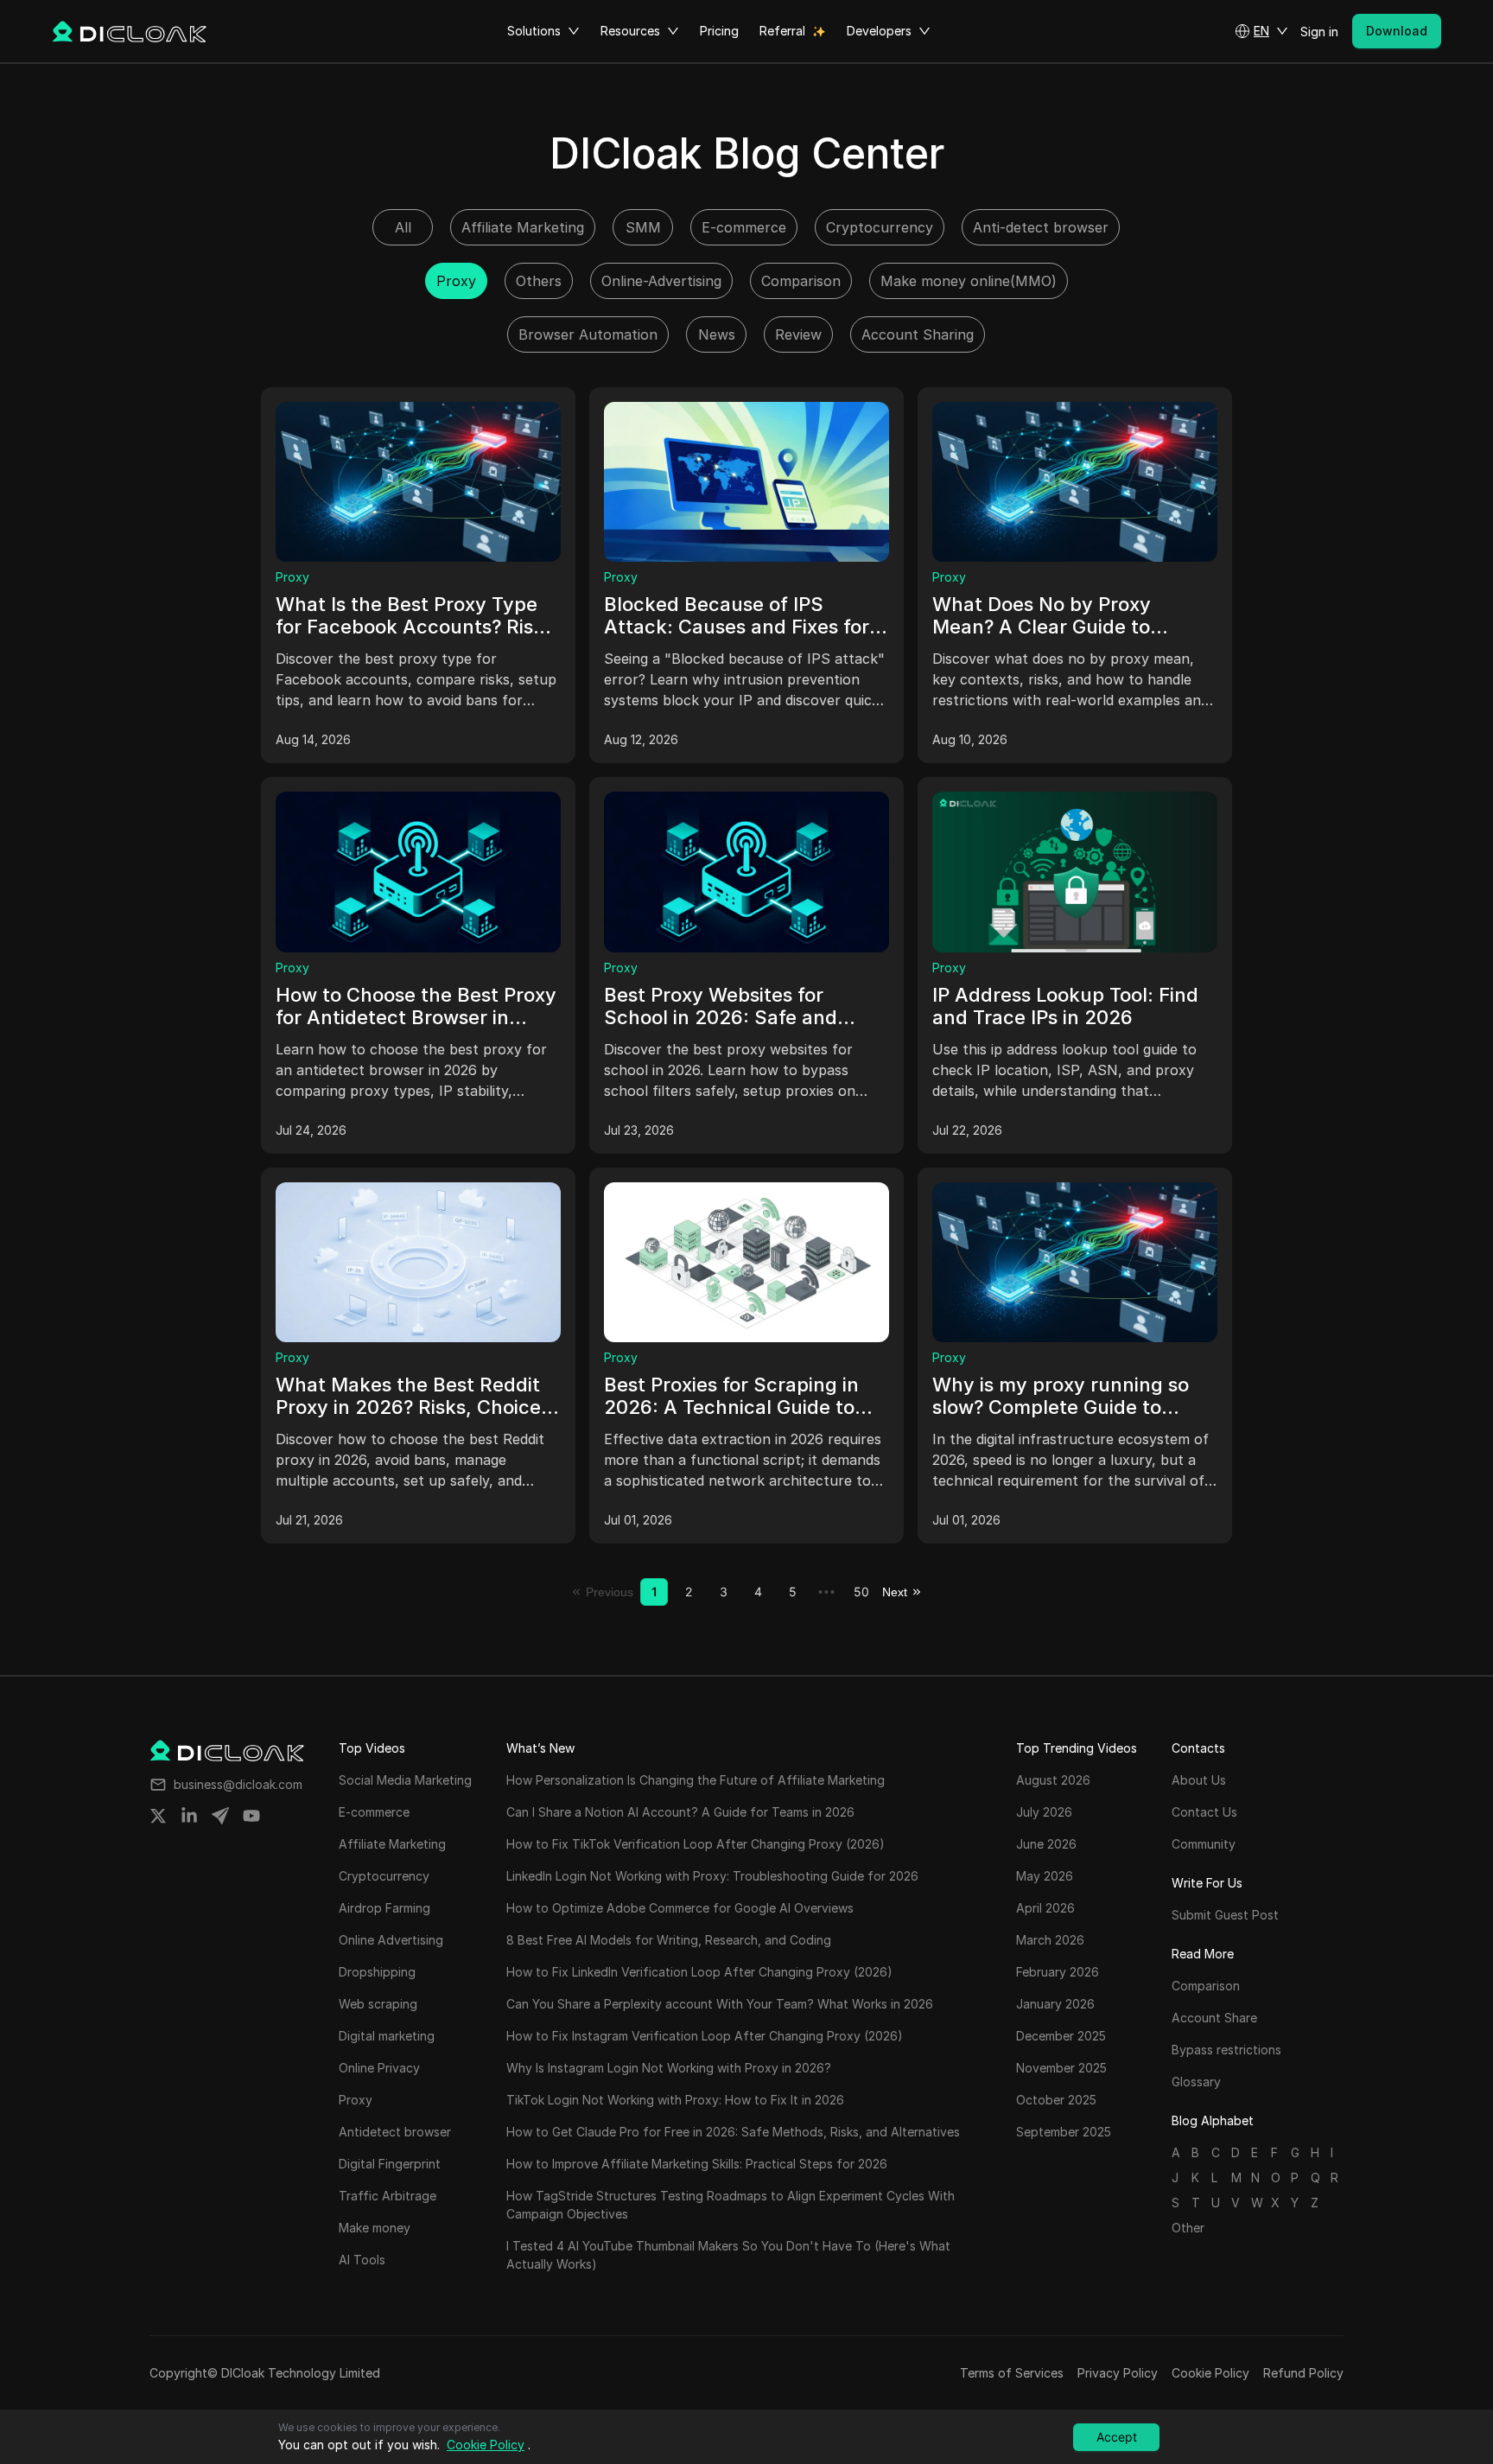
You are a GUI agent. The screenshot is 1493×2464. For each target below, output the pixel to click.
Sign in (1319, 32)
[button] (1261, 31)
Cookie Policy (1210, 2373)
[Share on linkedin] (189, 1816)
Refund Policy (1303, 2373)
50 (861, 1592)
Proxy (292, 577)
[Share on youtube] (251, 1816)
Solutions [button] (534, 31)
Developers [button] (879, 31)
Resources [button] (630, 31)
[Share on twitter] (158, 1816)
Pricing (719, 31)
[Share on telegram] (220, 1816)
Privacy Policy (1118, 2373)
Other (1188, 2228)
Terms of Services (1012, 2373)
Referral (782, 31)
